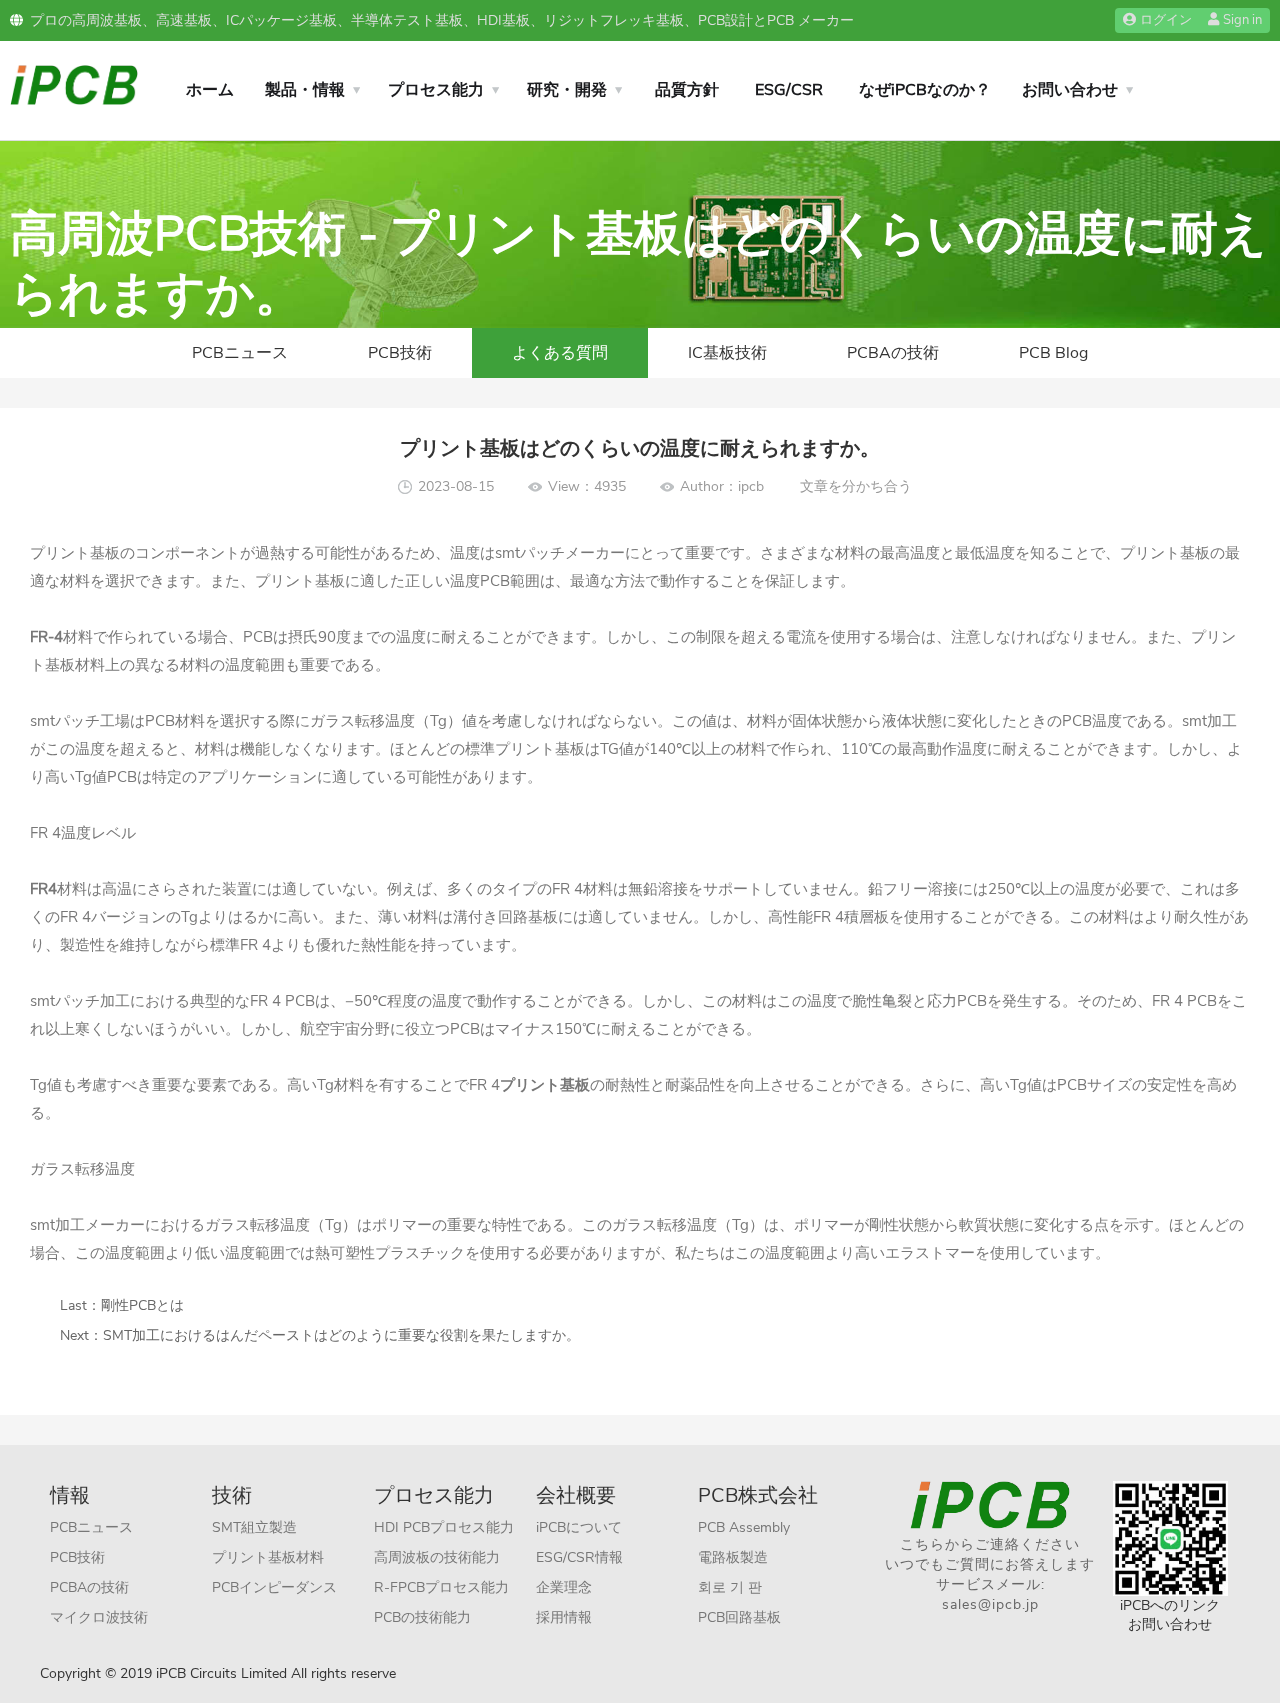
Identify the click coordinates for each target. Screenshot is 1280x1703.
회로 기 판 (730, 1587)
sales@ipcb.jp (990, 1604)
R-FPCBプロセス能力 (441, 1587)
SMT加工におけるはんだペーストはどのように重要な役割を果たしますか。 (341, 1335)
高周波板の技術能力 (437, 1557)
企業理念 (564, 1587)
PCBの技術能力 (422, 1617)
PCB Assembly (744, 1527)
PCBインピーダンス (274, 1587)
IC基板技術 (727, 353)
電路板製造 (733, 1557)
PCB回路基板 (739, 1617)
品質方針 (687, 90)
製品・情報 (305, 90)
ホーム (210, 90)
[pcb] (74, 83)
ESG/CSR (789, 90)
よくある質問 (560, 353)
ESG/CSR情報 (579, 1557)
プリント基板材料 (268, 1557)
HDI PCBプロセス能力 (444, 1527)
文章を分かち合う (856, 486)
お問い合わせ (1070, 90)
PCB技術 (400, 353)
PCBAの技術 (893, 353)
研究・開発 (567, 90)
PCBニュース (240, 353)
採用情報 (564, 1617)
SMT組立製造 (254, 1527)
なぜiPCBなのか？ (925, 90)
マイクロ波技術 (99, 1617)
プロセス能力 (436, 90)
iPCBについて (579, 1527)
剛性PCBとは (142, 1305)
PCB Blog (1053, 353)
